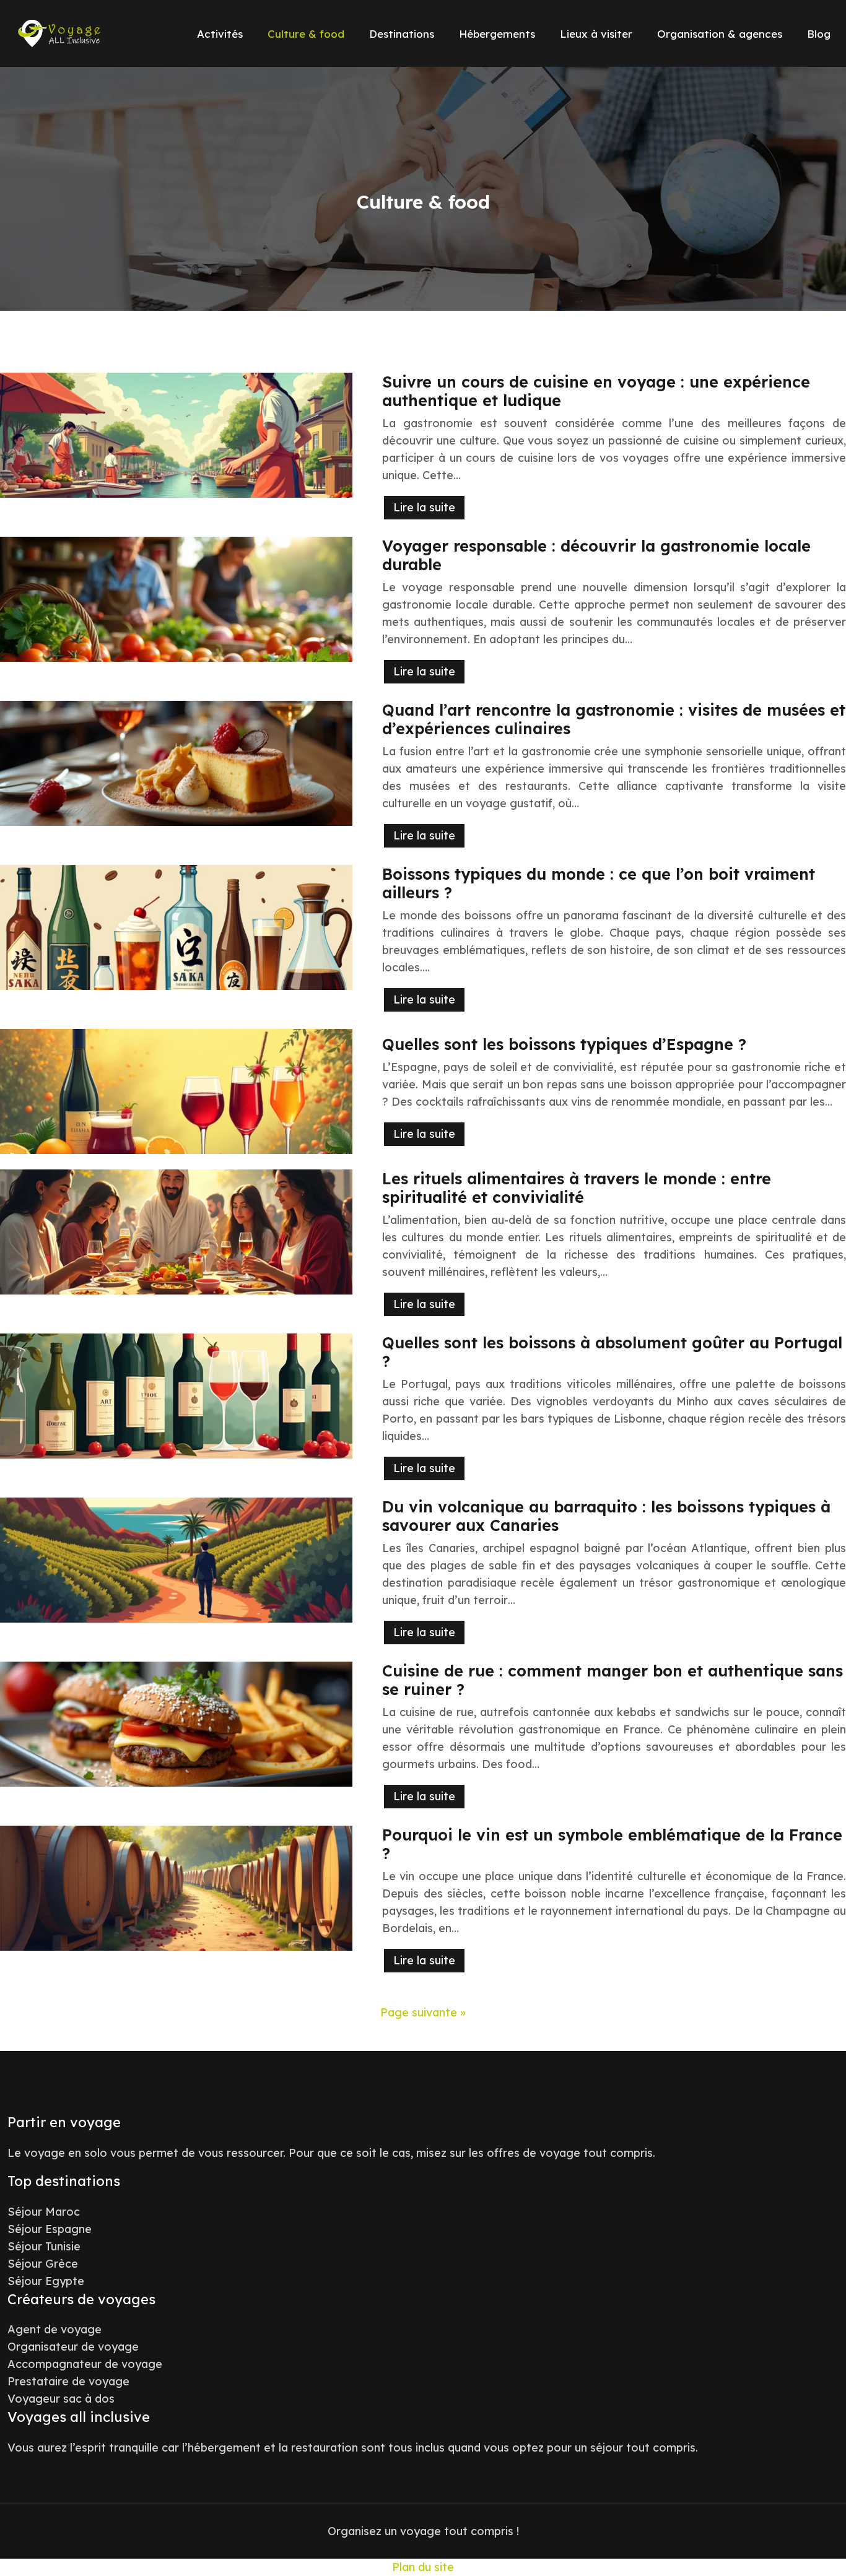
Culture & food (306, 34)
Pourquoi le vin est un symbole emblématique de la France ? (612, 1844)
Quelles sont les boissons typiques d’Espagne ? (564, 1044)
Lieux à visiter (596, 34)
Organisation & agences (720, 34)
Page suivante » (423, 2012)
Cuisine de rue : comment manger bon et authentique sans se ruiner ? (613, 1680)
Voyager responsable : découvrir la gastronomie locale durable (596, 555)
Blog (819, 34)
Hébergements (497, 34)
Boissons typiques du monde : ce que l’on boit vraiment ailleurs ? (599, 883)
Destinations (402, 34)
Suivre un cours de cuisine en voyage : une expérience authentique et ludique (596, 391)
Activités (220, 34)
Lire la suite (424, 507)
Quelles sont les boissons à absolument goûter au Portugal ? (612, 1352)
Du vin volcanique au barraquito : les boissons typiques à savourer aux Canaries (606, 1516)
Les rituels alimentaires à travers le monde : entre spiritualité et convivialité (577, 1188)
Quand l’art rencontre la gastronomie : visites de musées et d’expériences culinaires (614, 719)
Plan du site (423, 2567)
